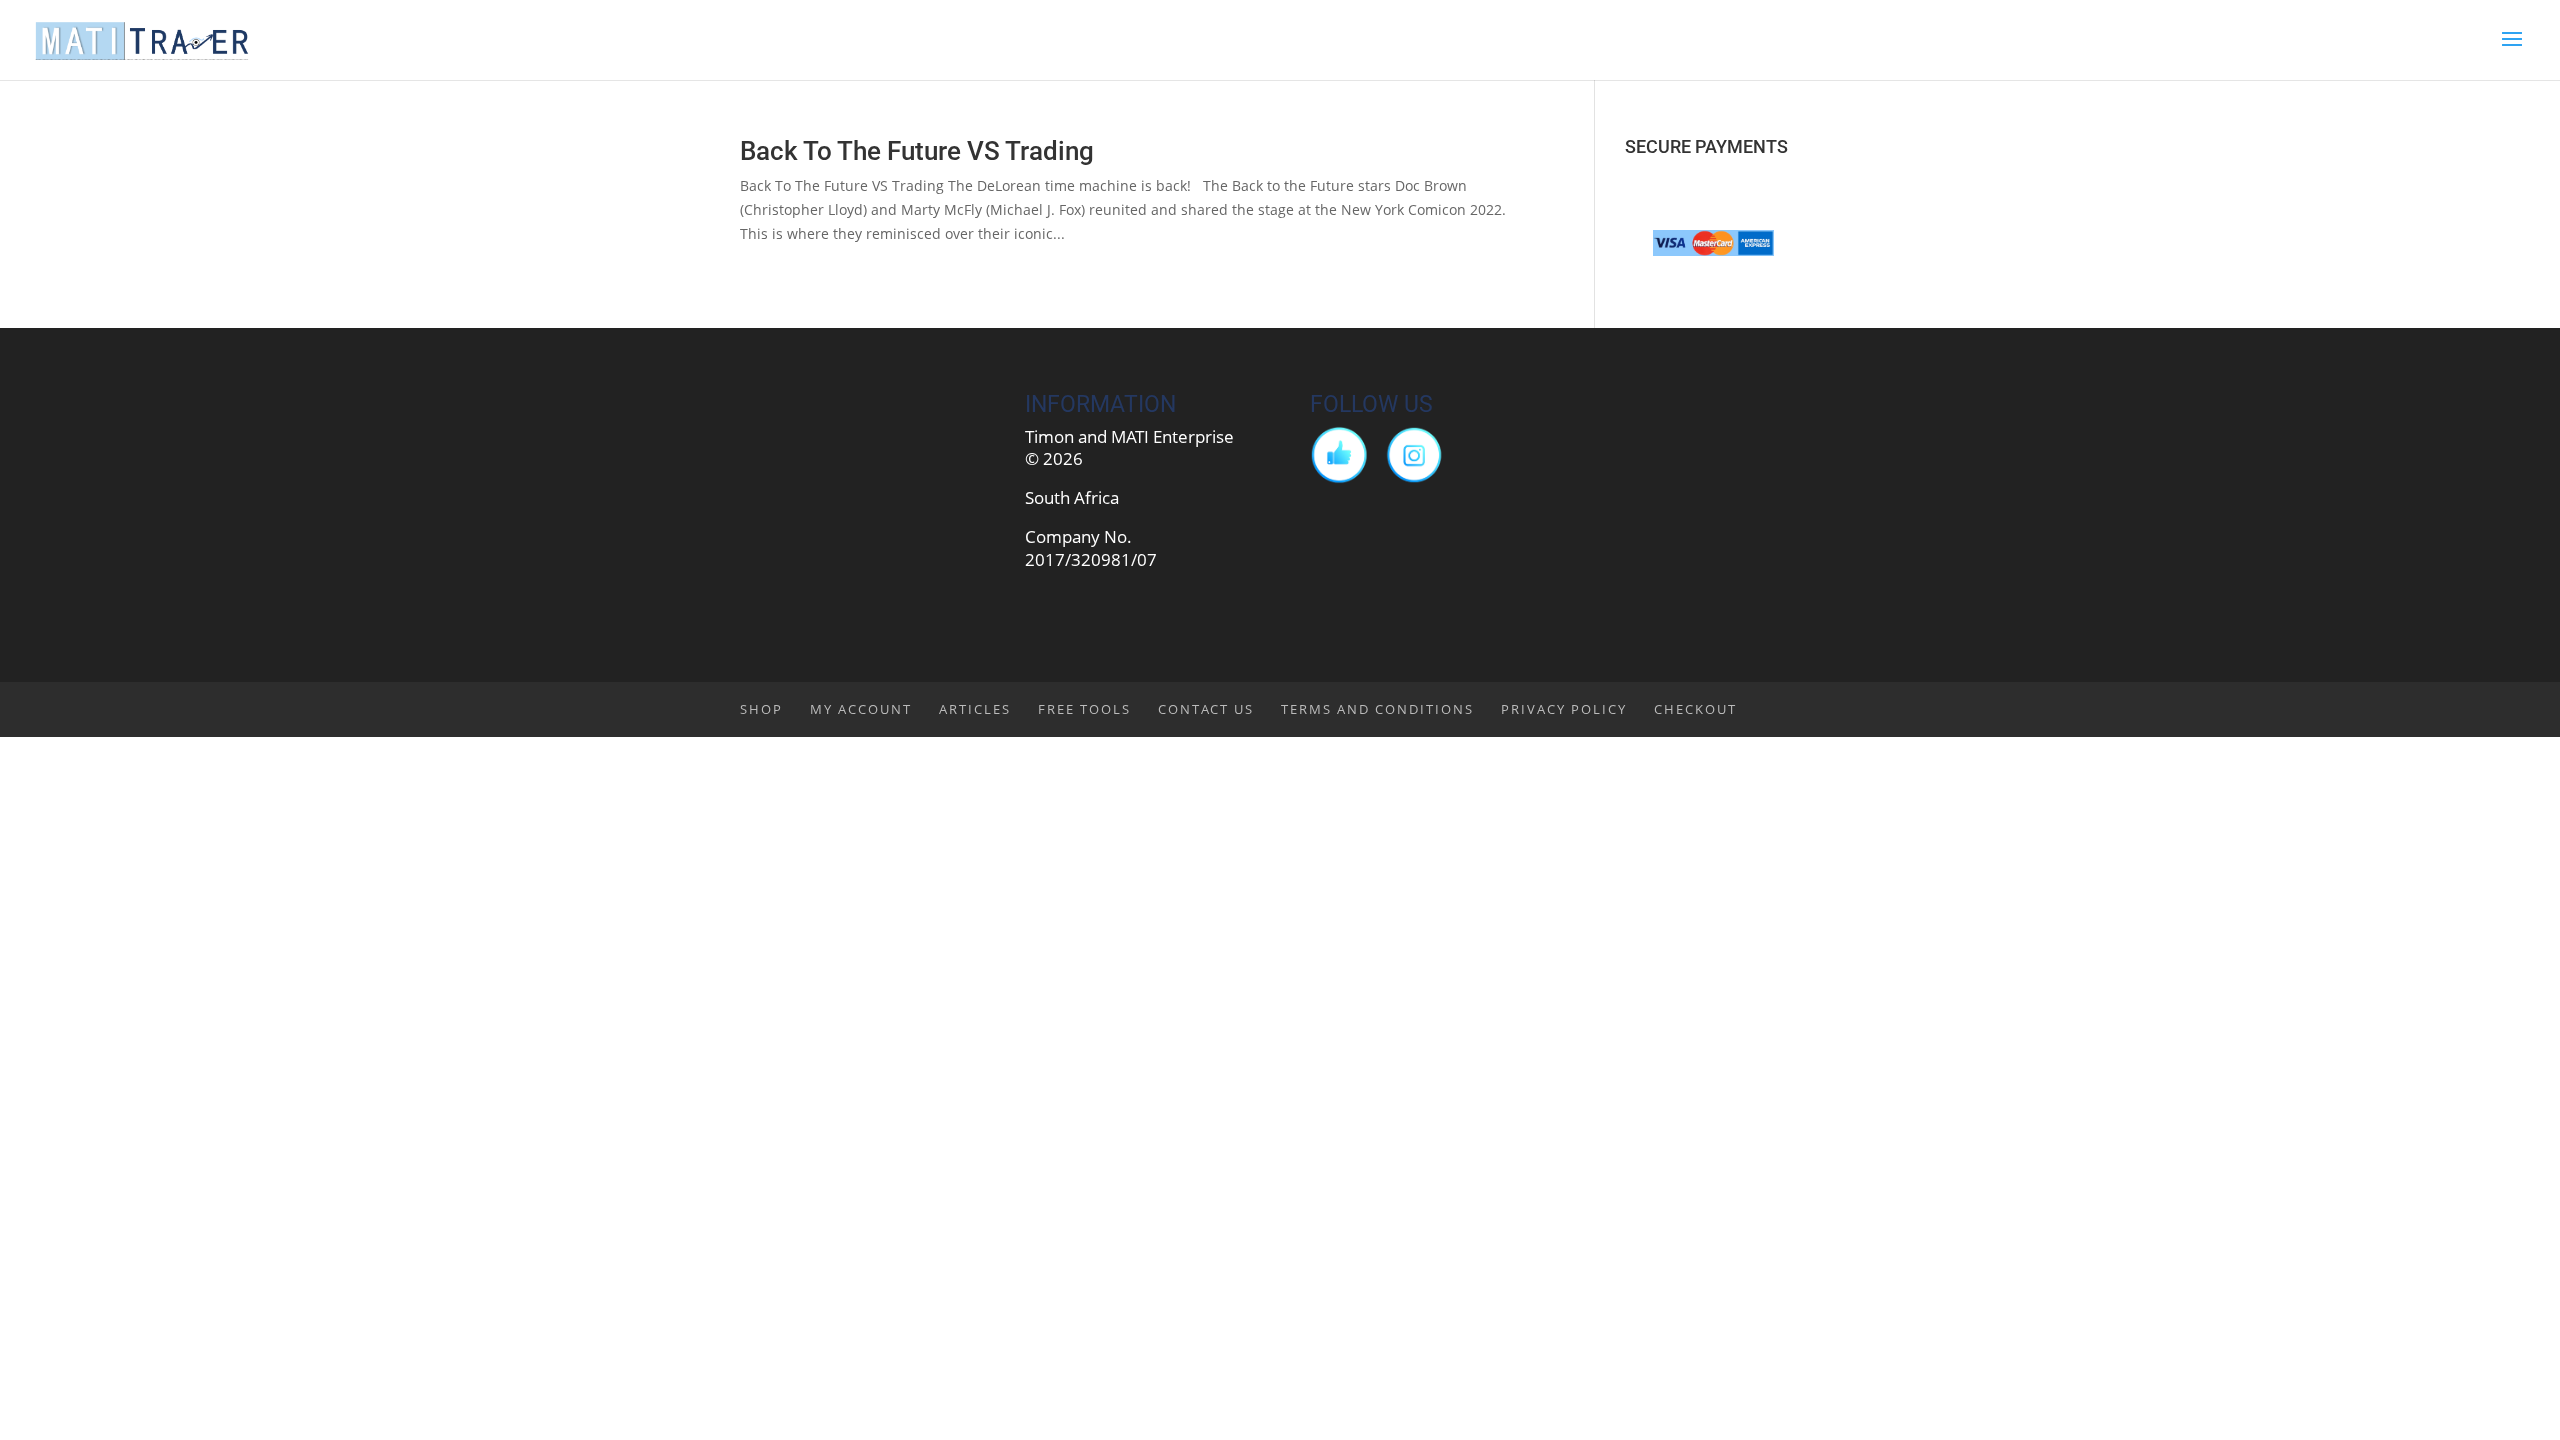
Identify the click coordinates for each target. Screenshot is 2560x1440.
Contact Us (1206, 709)
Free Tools (1084, 709)
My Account (861, 709)
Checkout (1695, 709)
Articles (975, 709)
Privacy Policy (1564, 709)
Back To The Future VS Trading (917, 151)
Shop (761, 709)
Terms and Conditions (1377, 709)
